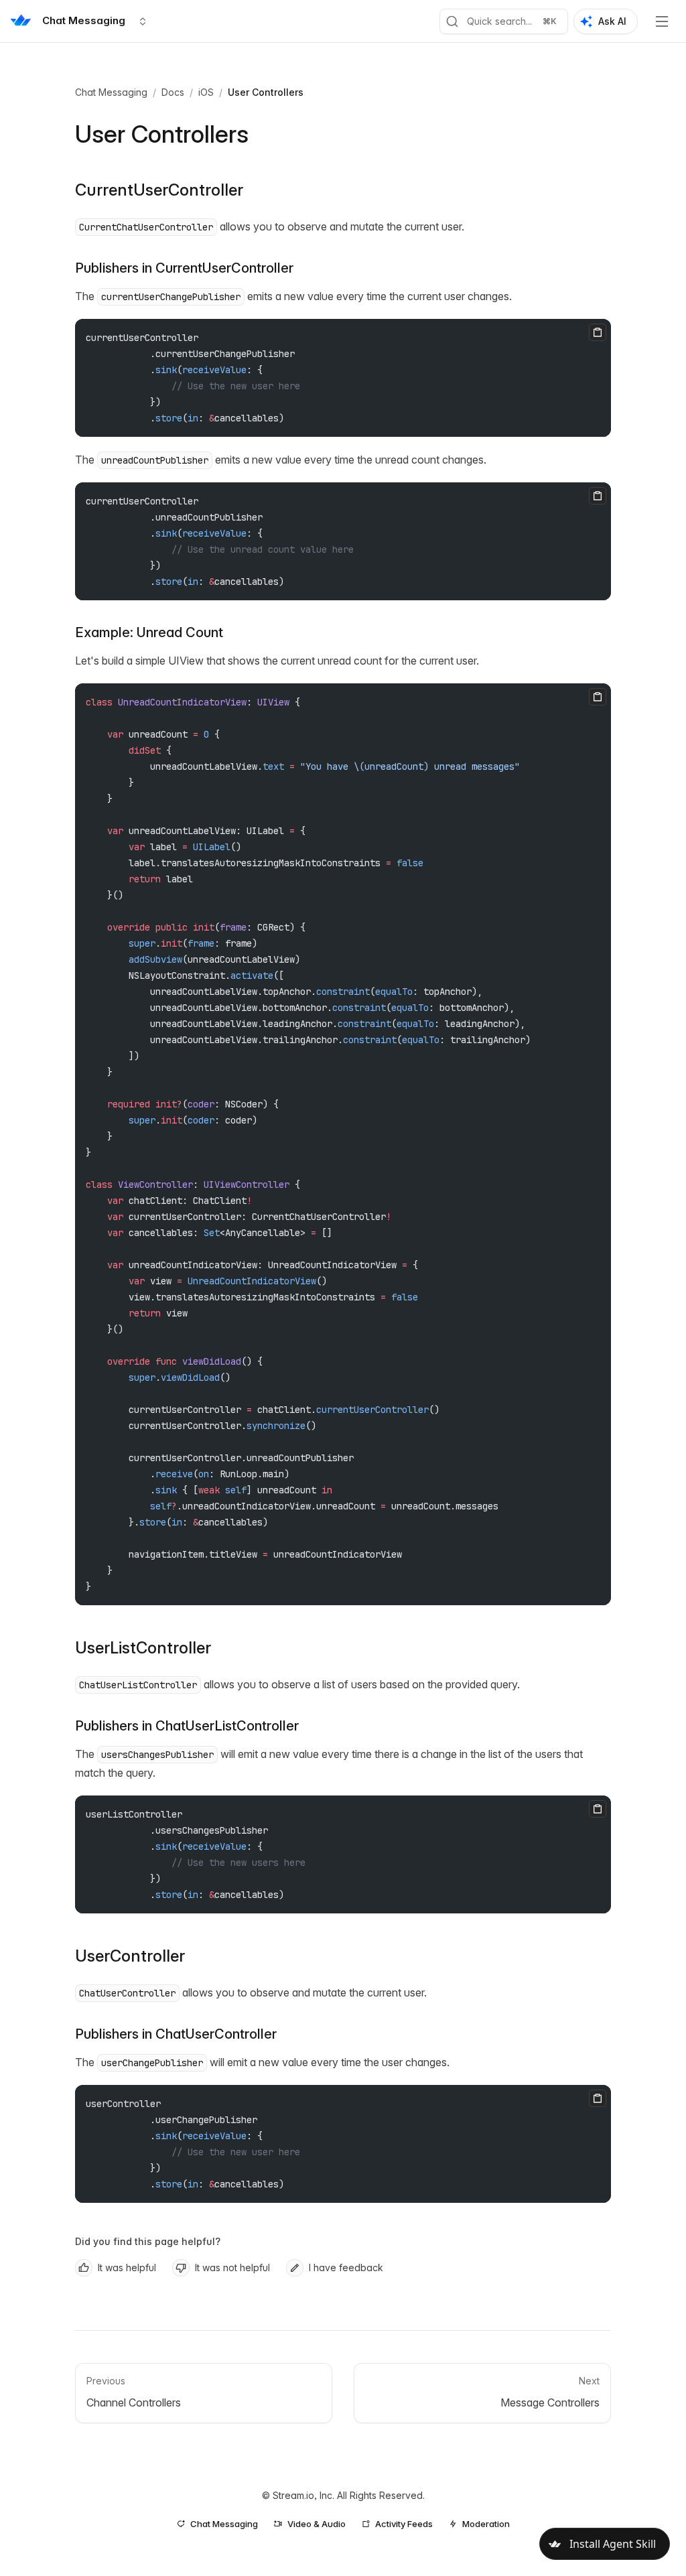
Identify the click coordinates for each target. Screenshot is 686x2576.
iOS (206, 92)
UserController (130, 1956)
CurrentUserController (159, 190)
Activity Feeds (404, 2524)
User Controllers (266, 92)
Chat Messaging (111, 92)
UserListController (143, 1648)
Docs (173, 92)
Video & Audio (317, 2524)
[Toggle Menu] (662, 21)
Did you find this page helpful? (148, 2241)
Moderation (486, 2524)
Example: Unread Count (149, 632)
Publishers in (184, 268)
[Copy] (598, 332)
